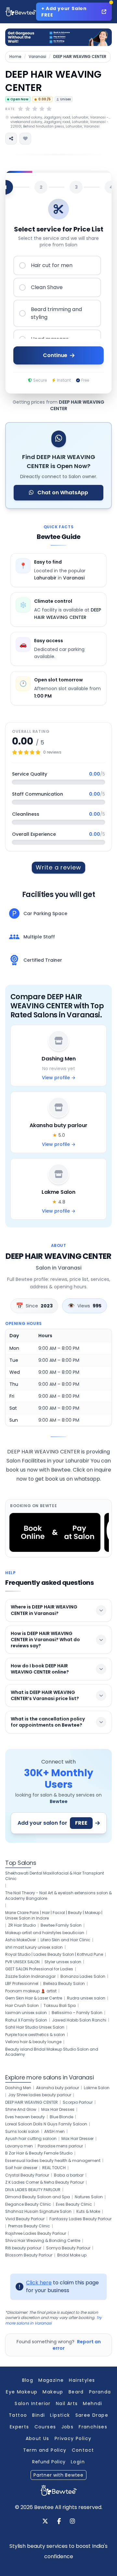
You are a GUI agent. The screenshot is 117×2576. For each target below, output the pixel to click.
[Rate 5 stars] (49, 109)
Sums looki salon (22, 2132)
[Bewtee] (58, 2490)
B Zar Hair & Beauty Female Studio (39, 2153)
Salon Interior (33, 2403)
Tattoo (18, 2415)
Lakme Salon (97, 2088)
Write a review (58, 867)
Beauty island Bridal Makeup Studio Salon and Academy (52, 2052)
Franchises (93, 2427)
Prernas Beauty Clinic (29, 2226)
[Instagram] (72, 2522)
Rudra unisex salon (86, 1998)
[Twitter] (45, 2522)
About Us (38, 2438)
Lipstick (60, 2415)
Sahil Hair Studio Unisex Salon (35, 2027)
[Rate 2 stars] (28, 109)
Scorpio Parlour (78, 2102)
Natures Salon (89, 2197)
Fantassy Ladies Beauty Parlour (80, 2219)
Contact (83, 2450)
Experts (19, 2427)
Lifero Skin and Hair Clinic (65, 1940)
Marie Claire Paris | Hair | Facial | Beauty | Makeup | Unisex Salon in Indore (54, 1915)
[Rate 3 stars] (35, 109)
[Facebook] (59, 2522)
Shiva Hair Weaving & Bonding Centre (43, 2241)
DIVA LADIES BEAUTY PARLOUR (33, 2190)
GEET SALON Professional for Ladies (39, 1969)
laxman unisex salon (26, 2013)
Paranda (100, 2392)
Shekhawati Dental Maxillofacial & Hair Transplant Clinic (55, 1876)
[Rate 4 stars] (42, 109)
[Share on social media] (11, 139)
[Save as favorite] (25, 139)
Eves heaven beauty (25, 2117)
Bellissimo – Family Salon (77, 2013)
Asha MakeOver (20, 1940)
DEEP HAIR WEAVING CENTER (32, 2102)
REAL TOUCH (54, 2168)
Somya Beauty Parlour (68, 2248)
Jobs (68, 2427)
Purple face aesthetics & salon (35, 2035)
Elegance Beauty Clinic (28, 2204)
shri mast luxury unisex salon (34, 1947)
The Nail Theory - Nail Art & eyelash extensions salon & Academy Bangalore (58, 1896)
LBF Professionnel (22, 1984)
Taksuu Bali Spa (60, 2006)
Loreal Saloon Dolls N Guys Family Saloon (46, 2124)
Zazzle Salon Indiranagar (30, 1977)
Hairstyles (82, 2380)
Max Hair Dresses (58, 2110)
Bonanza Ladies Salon (83, 1977)
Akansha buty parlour (58, 2088)
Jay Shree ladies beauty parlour (40, 2095)
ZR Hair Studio (22, 1925)
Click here (39, 2283)
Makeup (53, 2392)
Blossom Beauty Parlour (29, 2255)
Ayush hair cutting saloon (31, 2139)
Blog (28, 2380)
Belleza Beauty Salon (64, 1984)
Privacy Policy (73, 2438)
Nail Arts (67, 2403)
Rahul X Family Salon (26, 2020)
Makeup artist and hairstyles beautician (45, 1933)
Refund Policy (49, 2462)
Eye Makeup (22, 2392)
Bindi (39, 2415)
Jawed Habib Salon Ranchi (79, 2020)
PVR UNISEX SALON (22, 1962)
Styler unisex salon (63, 1962)
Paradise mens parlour (60, 2146)
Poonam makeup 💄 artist (31, 1991)
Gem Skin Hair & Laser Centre (34, 1998)
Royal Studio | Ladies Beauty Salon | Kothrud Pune (54, 1954)
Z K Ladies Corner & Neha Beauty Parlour (45, 2182)
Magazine (51, 2380)
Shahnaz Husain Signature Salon (38, 2212)
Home (15, 57)
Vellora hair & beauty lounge (33, 2042)
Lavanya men (19, 2146)
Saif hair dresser (21, 2168)
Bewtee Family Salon (61, 1925)
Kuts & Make (88, 2212)
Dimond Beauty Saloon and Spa (38, 2197)
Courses (45, 2427)
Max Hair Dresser (78, 2139)
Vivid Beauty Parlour (25, 2219)
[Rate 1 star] (20, 109)
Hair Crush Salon (22, 2006)
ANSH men (54, 2132)
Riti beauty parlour (23, 2248)
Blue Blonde (61, 2117)
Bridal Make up (72, 2255)
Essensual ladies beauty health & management (53, 2161)
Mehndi (92, 2403)
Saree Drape (92, 2415)
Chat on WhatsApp (62, 493)
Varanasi (37, 57)
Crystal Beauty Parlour (27, 2175)
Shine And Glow (21, 2110)
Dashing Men (18, 2088)
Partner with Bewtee (58, 2475)
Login (78, 2462)
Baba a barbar (69, 2175)
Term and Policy (45, 2450)
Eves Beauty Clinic (74, 2204)
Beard (76, 2392)
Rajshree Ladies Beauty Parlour (36, 2234)
